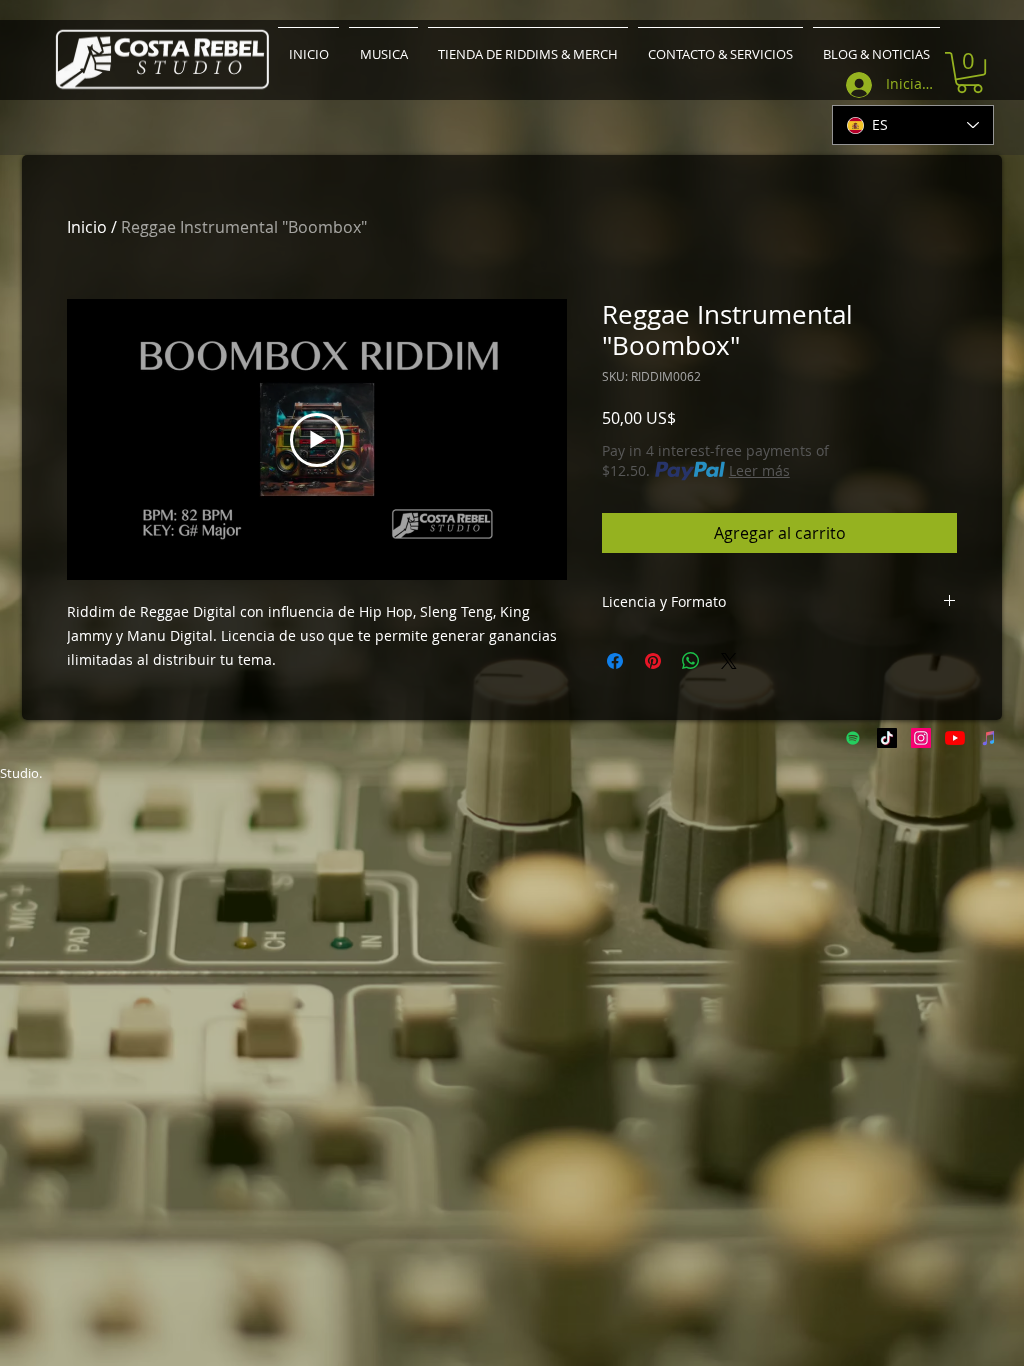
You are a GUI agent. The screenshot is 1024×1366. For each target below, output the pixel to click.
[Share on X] (729, 661)
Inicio (87, 227)
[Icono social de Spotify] (853, 738)
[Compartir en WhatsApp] (691, 661)
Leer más (759, 470)
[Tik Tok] (887, 738)
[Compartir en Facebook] (615, 661)
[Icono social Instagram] (921, 738)
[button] (969, 72)
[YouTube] (955, 738)
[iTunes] (989, 738)
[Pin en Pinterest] (653, 661)
